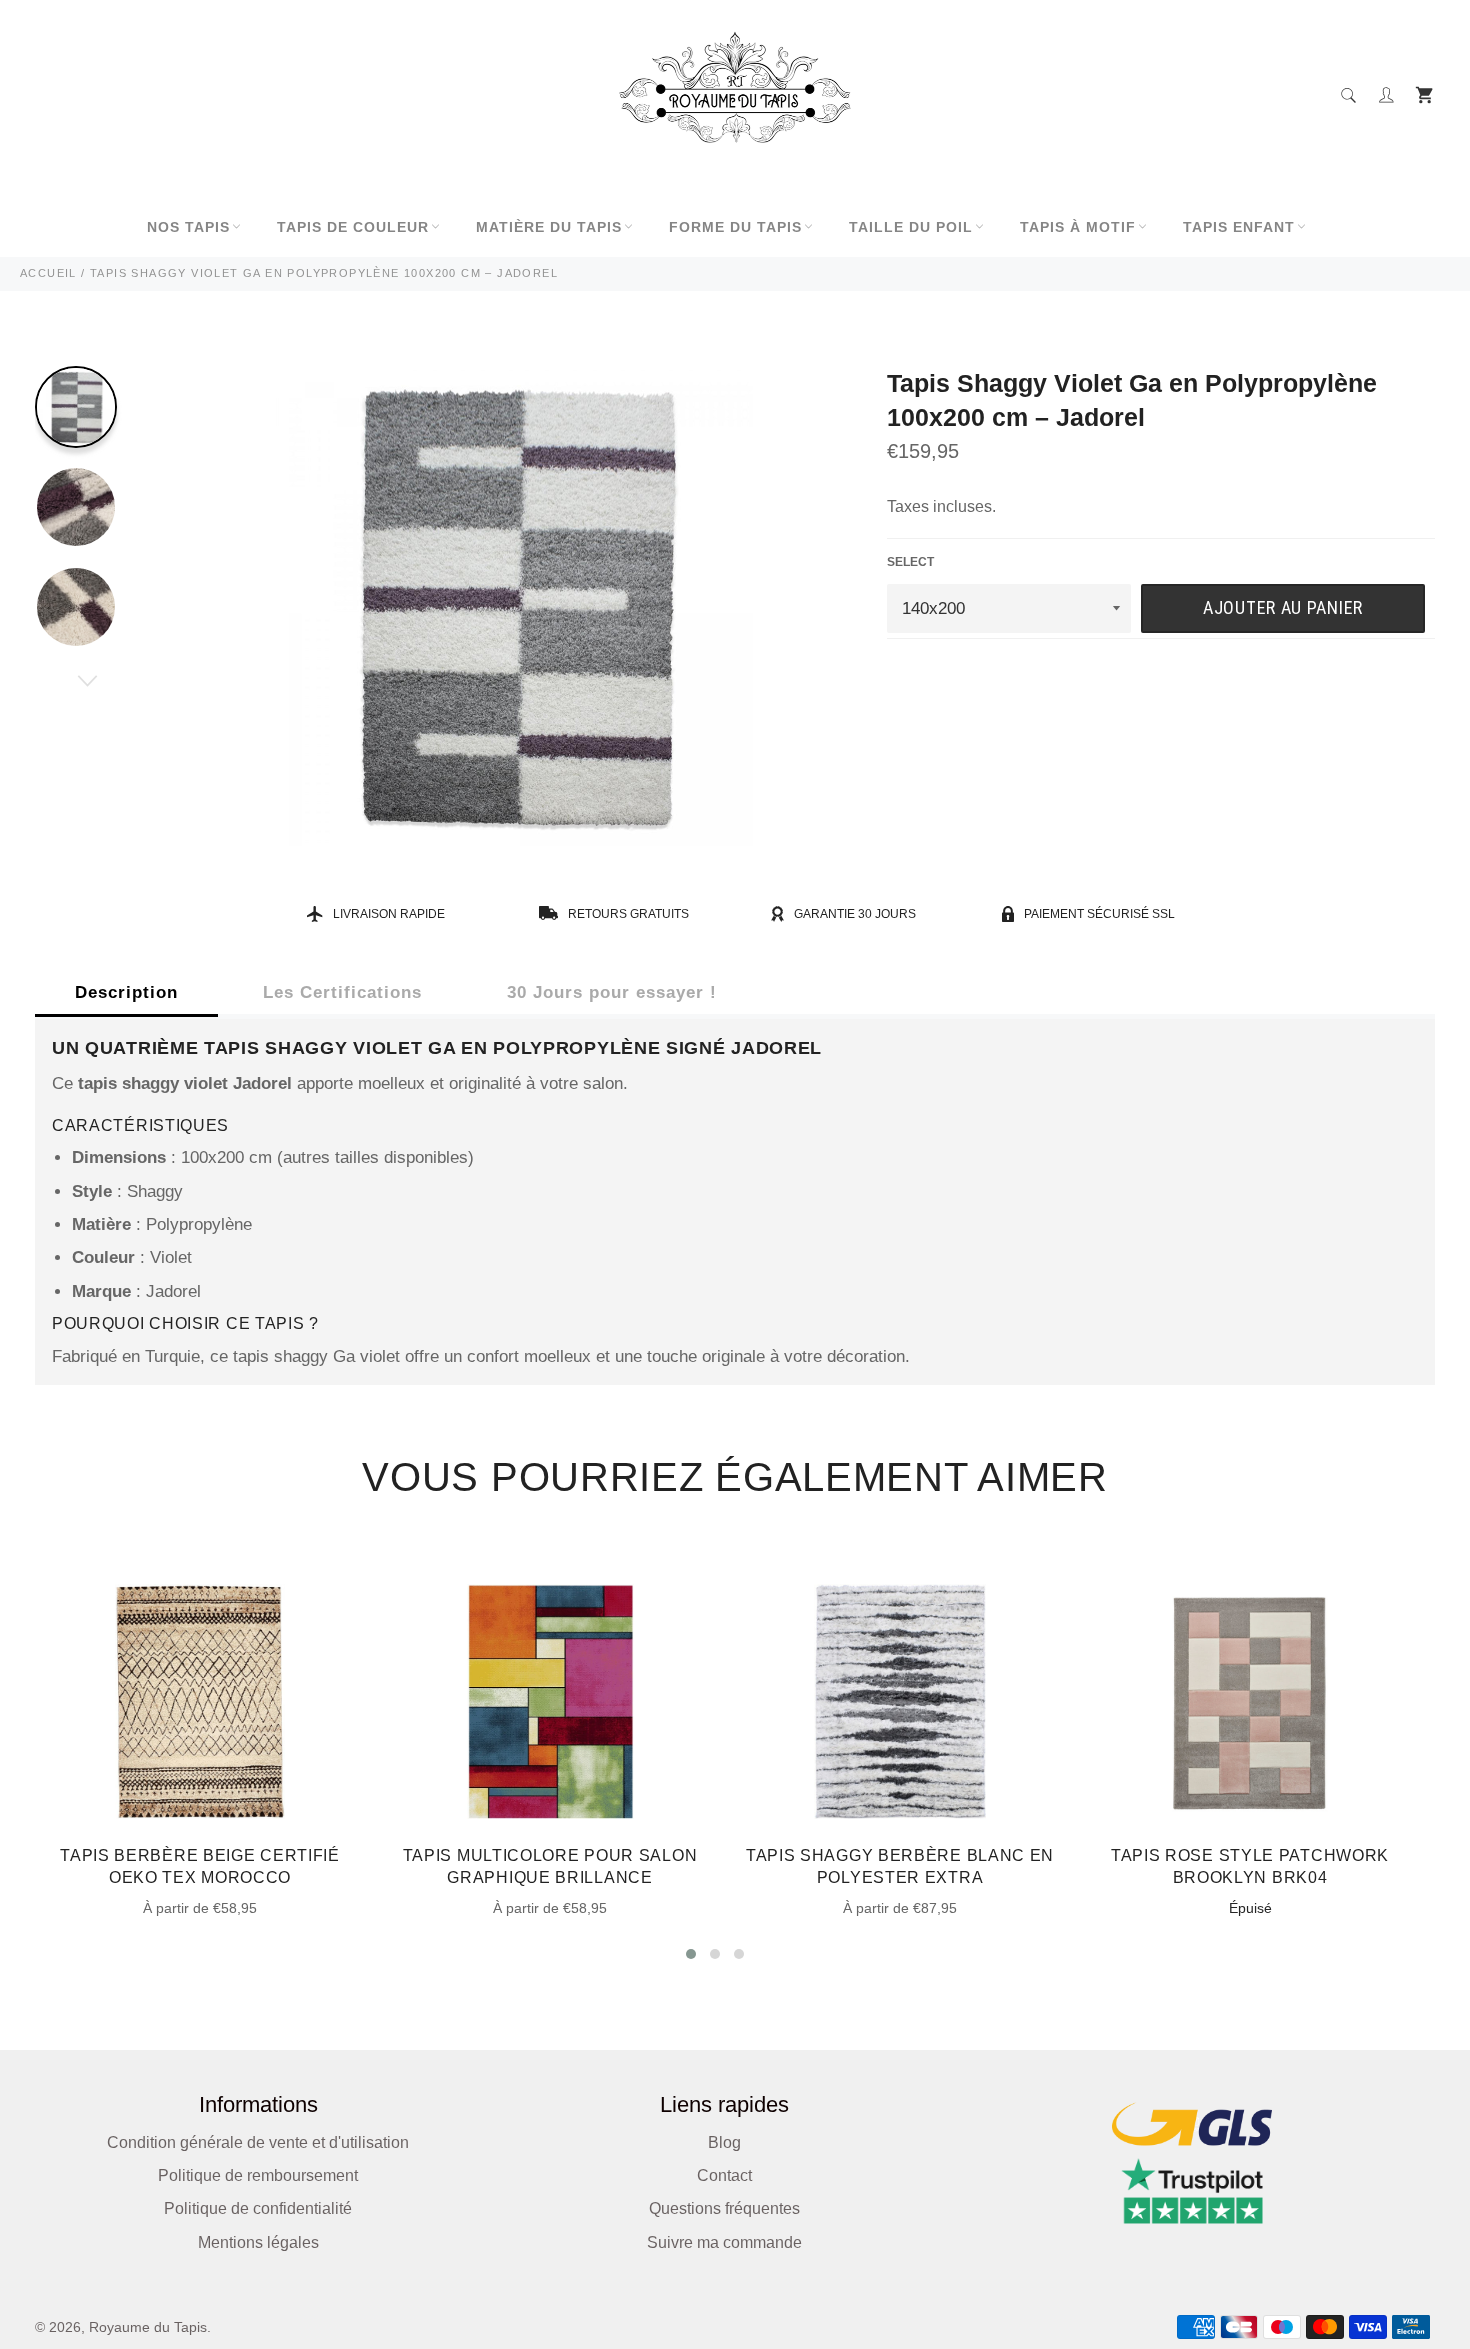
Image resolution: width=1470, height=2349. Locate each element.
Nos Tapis (188, 227)
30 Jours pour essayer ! (612, 992)
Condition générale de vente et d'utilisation (258, 2142)
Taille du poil (911, 227)
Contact (724, 2175)
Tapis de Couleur (353, 227)
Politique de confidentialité (258, 2208)
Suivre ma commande (724, 2242)
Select (910, 562)
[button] (691, 1954)
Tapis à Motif (1078, 227)
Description (126, 992)
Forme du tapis (735, 227)
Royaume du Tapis (148, 2327)
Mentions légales (258, 2242)
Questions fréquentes (724, 2208)
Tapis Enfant (1239, 227)
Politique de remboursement (258, 2175)
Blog (724, 2142)
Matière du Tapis (549, 227)
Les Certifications (342, 992)
